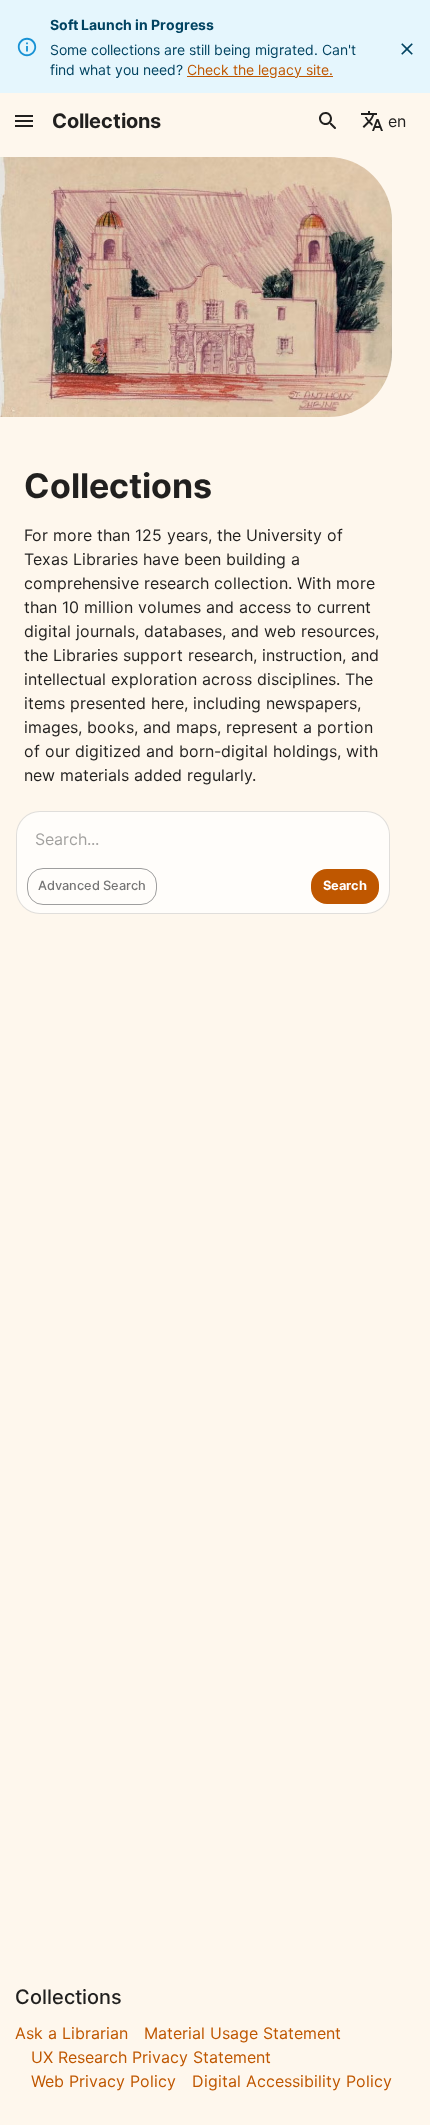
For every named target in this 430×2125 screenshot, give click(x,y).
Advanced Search (92, 885)
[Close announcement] (407, 49)
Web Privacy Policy (103, 2081)
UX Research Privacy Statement (151, 2057)
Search (345, 885)
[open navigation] (24, 121)
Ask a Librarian (71, 2033)
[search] (328, 121)
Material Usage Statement (242, 2033)
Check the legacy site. (260, 69)
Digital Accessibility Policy (292, 2081)
